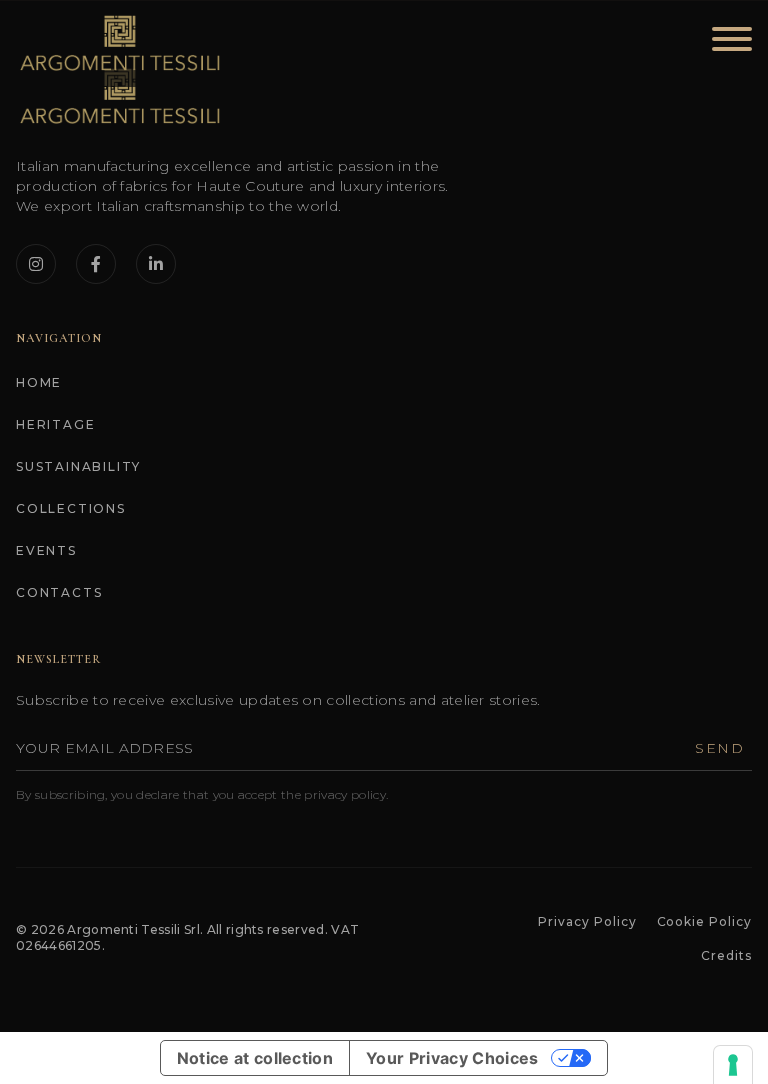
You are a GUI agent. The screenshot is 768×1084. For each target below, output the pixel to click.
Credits (726, 955)
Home (39, 382)
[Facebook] (96, 264)
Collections (71, 508)
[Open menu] (726, 43)
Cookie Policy (704, 921)
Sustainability (78, 466)
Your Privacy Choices (452, 1058)
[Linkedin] (156, 264)
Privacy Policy (587, 921)
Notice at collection (255, 1058)
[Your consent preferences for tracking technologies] (733, 1065)
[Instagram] (36, 264)
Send (719, 748)
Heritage (55, 424)
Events (46, 550)
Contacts (59, 592)
